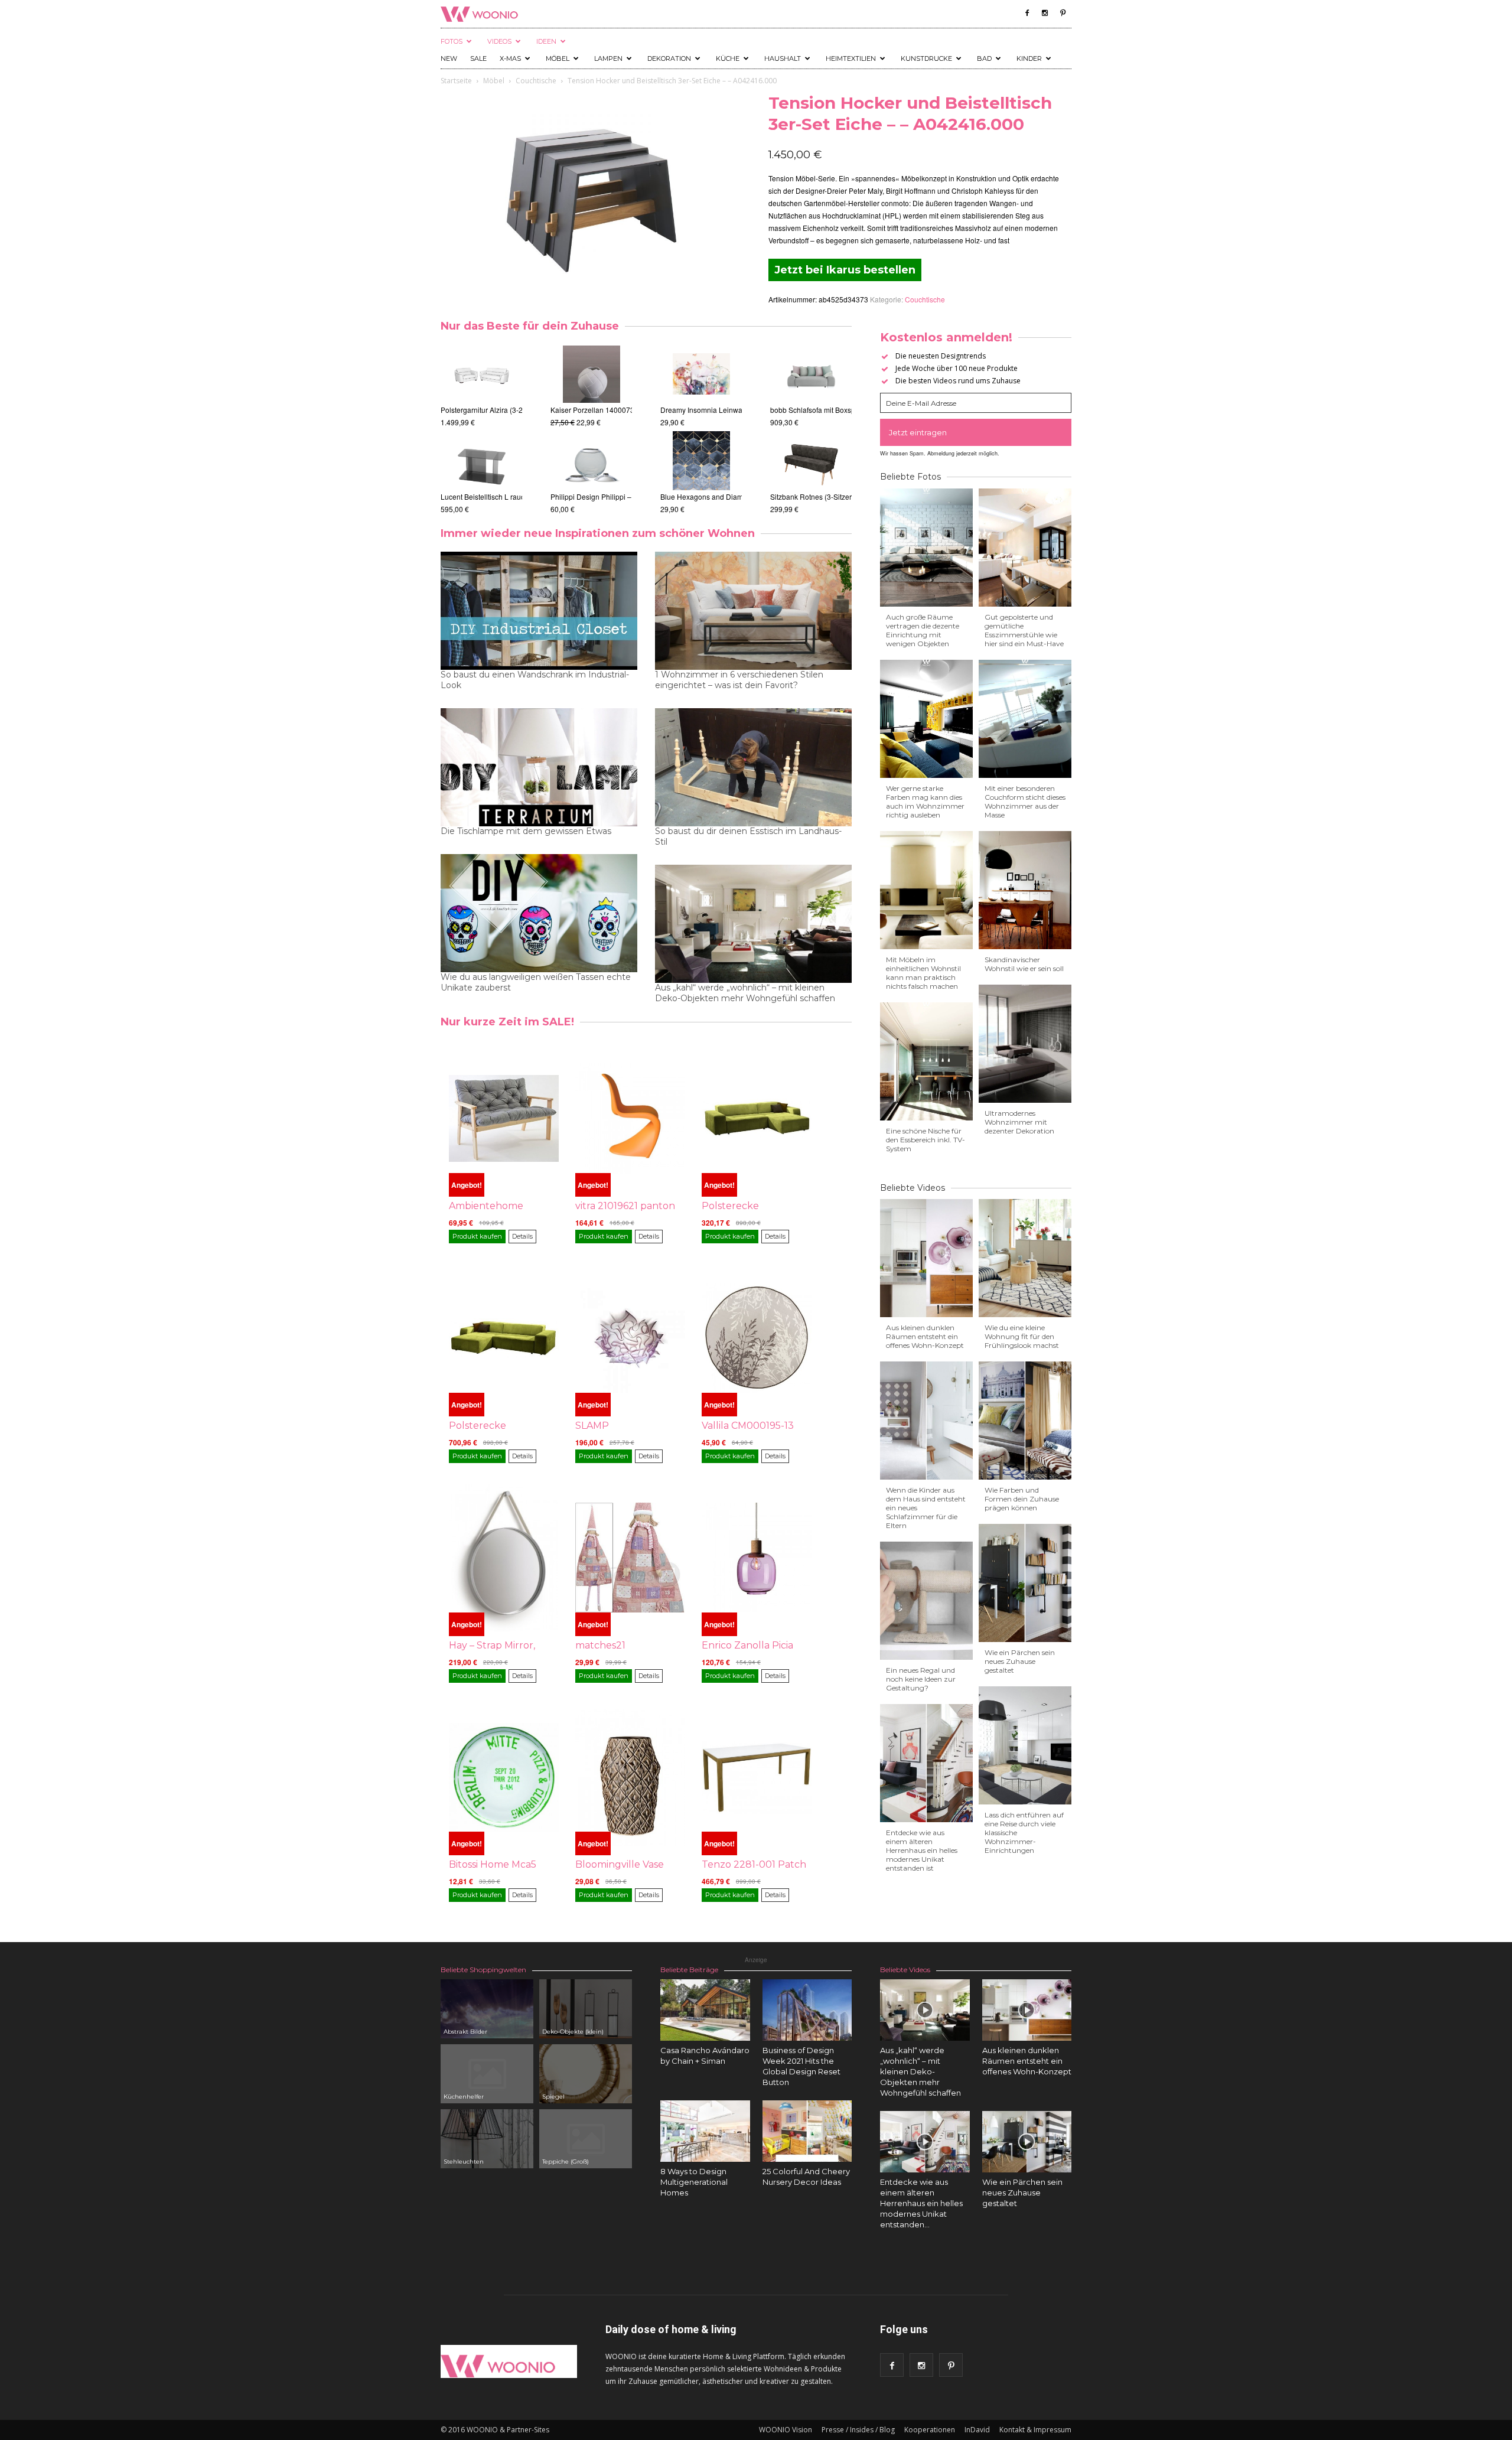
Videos (499, 41)
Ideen (546, 41)
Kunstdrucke (926, 58)
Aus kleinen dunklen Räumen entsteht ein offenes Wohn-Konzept (925, 1336)
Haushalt (783, 58)
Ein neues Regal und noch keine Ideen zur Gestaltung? (921, 1679)
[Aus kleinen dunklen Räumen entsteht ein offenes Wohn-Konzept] (1027, 2010)
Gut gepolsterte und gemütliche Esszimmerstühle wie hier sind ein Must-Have (1024, 630)
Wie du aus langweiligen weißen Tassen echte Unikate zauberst (536, 982)
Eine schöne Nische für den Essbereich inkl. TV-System (926, 1140)
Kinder (1029, 58)
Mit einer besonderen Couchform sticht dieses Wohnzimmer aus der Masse (1025, 802)
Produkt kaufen (477, 1236)
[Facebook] (1027, 13)
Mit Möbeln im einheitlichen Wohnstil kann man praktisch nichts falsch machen (923, 973)
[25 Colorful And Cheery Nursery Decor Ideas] (807, 2131)
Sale (478, 58)
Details (522, 1236)
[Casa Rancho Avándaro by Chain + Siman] (705, 2010)
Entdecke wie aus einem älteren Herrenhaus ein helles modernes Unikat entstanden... (921, 2203)
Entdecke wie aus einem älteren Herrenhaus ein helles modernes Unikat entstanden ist (922, 1850)
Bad (984, 58)
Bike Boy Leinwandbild (697, 410)
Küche (728, 58)
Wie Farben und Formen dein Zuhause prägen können (1022, 1499)
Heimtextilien (851, 58)
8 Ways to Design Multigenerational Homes (694, 2182)
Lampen (608, 58)
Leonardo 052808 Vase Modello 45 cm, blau (622, 496)
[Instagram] (1045, 13)
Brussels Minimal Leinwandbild (711, 496)
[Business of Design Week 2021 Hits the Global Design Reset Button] (807, 2010)
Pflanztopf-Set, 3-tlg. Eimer (593, 410)
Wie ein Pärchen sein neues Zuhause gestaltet (1020, 1661)
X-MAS (510, 58)
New (449, 58)
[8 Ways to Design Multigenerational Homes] (705, 2131)
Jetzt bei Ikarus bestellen (845, 270)
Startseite (456, 81)
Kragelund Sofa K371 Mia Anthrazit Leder (837, 410)
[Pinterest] (1063, 13)
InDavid (977, 2430)
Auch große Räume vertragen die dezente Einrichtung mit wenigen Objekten (923, 630)
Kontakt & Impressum (1035, 2430)
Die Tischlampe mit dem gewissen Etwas (526, 831)
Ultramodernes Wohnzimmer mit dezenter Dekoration (1019, 1122)
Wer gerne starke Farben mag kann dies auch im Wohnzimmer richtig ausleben (925, 802)
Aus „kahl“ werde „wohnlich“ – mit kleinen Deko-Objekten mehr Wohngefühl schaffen (745, 993)
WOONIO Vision (786, 2430)
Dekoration (669, 58)
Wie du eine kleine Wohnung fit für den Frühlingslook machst (1022, 1336)
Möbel (558, 58)
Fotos (452, 41)
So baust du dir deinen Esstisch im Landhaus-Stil (748, 836)
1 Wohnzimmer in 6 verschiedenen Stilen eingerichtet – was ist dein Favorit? (739, 680)
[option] (481, 430)
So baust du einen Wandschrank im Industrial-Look (535, 680)
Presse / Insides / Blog (858, 2430)
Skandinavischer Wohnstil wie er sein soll (1024, 964)
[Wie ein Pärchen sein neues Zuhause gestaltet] (1027, 2142)
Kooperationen (930, 2430)
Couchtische (536, 81)
